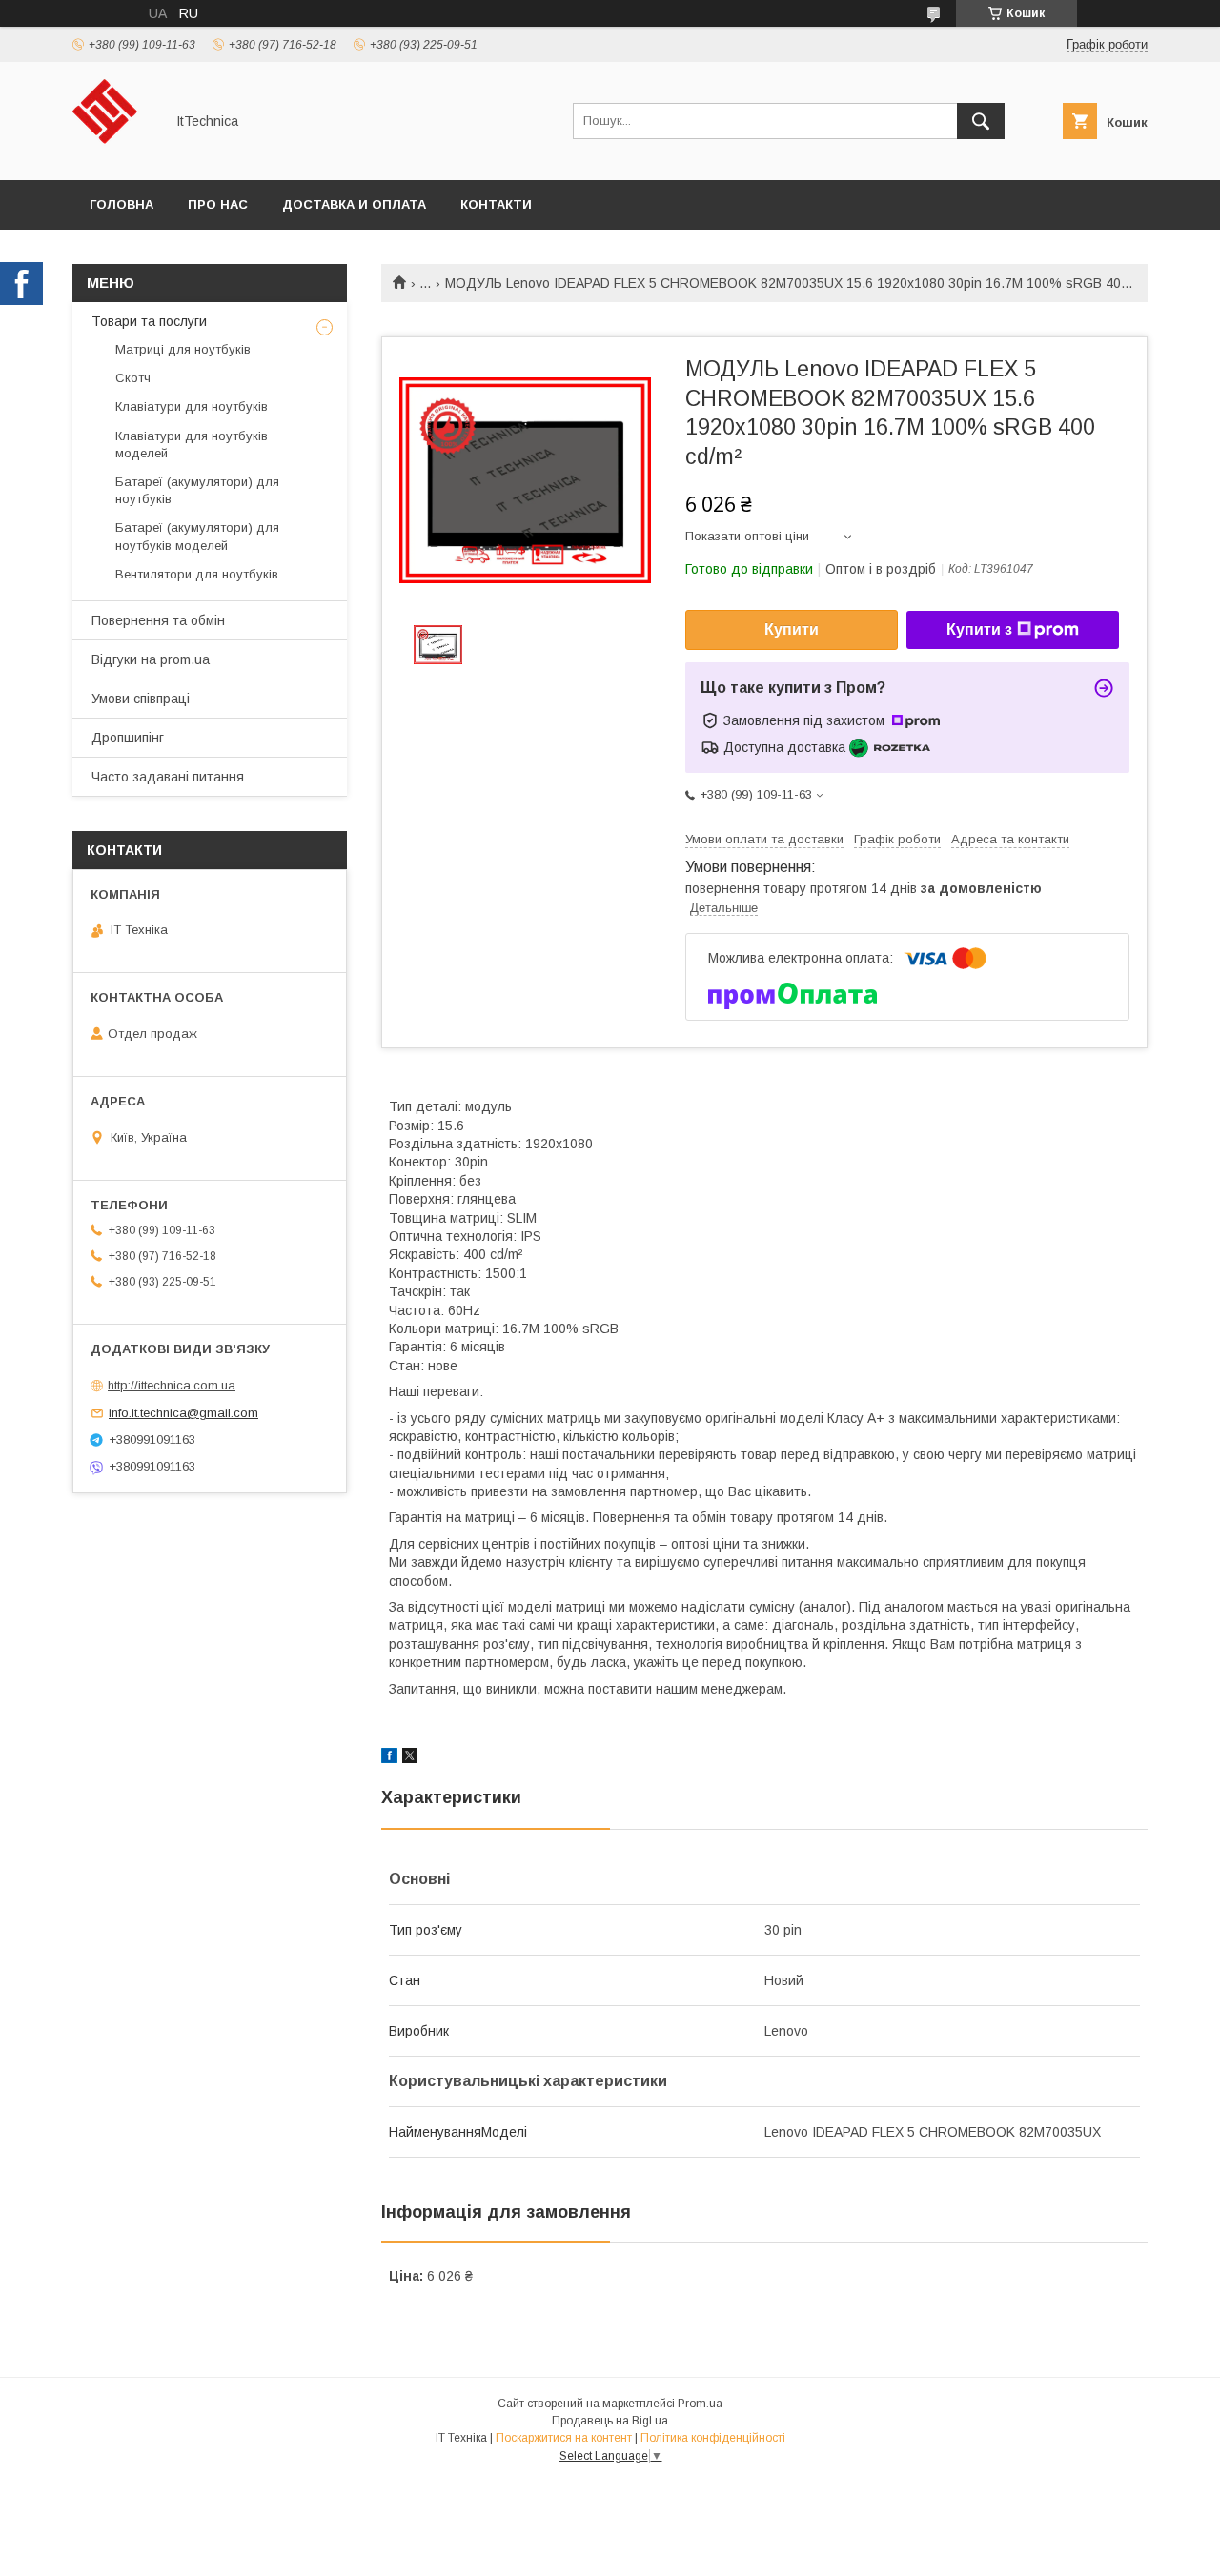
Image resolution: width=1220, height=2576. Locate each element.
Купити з (979, 629)
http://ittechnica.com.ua (172, 1385)
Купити (792, 629)
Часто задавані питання (168, 777)
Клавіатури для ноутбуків (192, 406)
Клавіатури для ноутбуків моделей (192, 445)
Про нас (218, 204)
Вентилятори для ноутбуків (197, 574)
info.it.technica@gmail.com (183, 1413)
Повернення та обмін (158, 620)
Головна (122, 204)
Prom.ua (700, 2404)
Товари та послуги (149, 321)
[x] (410, 1758)
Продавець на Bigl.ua (610, 2421)
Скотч (133, 378)
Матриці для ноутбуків (183, 349)
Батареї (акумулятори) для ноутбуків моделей (197, 536)
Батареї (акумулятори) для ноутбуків (197, 490)
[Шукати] (981, 121)
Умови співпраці (141, 699)
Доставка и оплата (354, 204)
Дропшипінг (128, 738)
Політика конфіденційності (713, 2438)
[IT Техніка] (113, 155)
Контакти (496, 204)
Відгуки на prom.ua (151, 659)
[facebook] (389, 1758)
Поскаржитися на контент (564, 2438)
